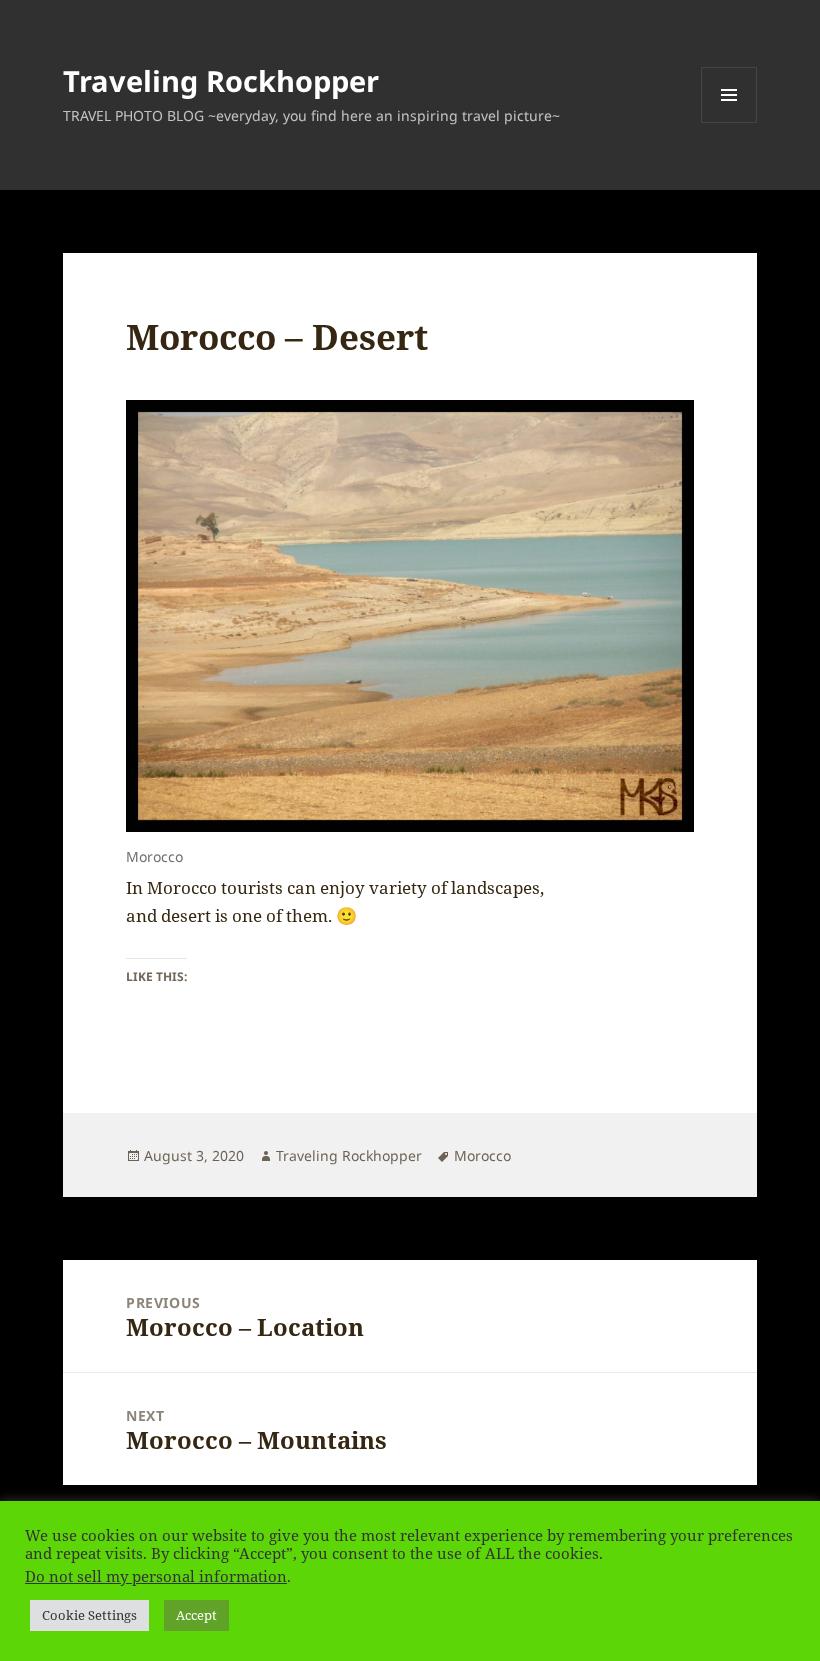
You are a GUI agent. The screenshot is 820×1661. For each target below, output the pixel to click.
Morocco (482, 1155)
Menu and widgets (729, 122)
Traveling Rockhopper (221, 80)
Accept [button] (196, 1615)
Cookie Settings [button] (89, 1615)
